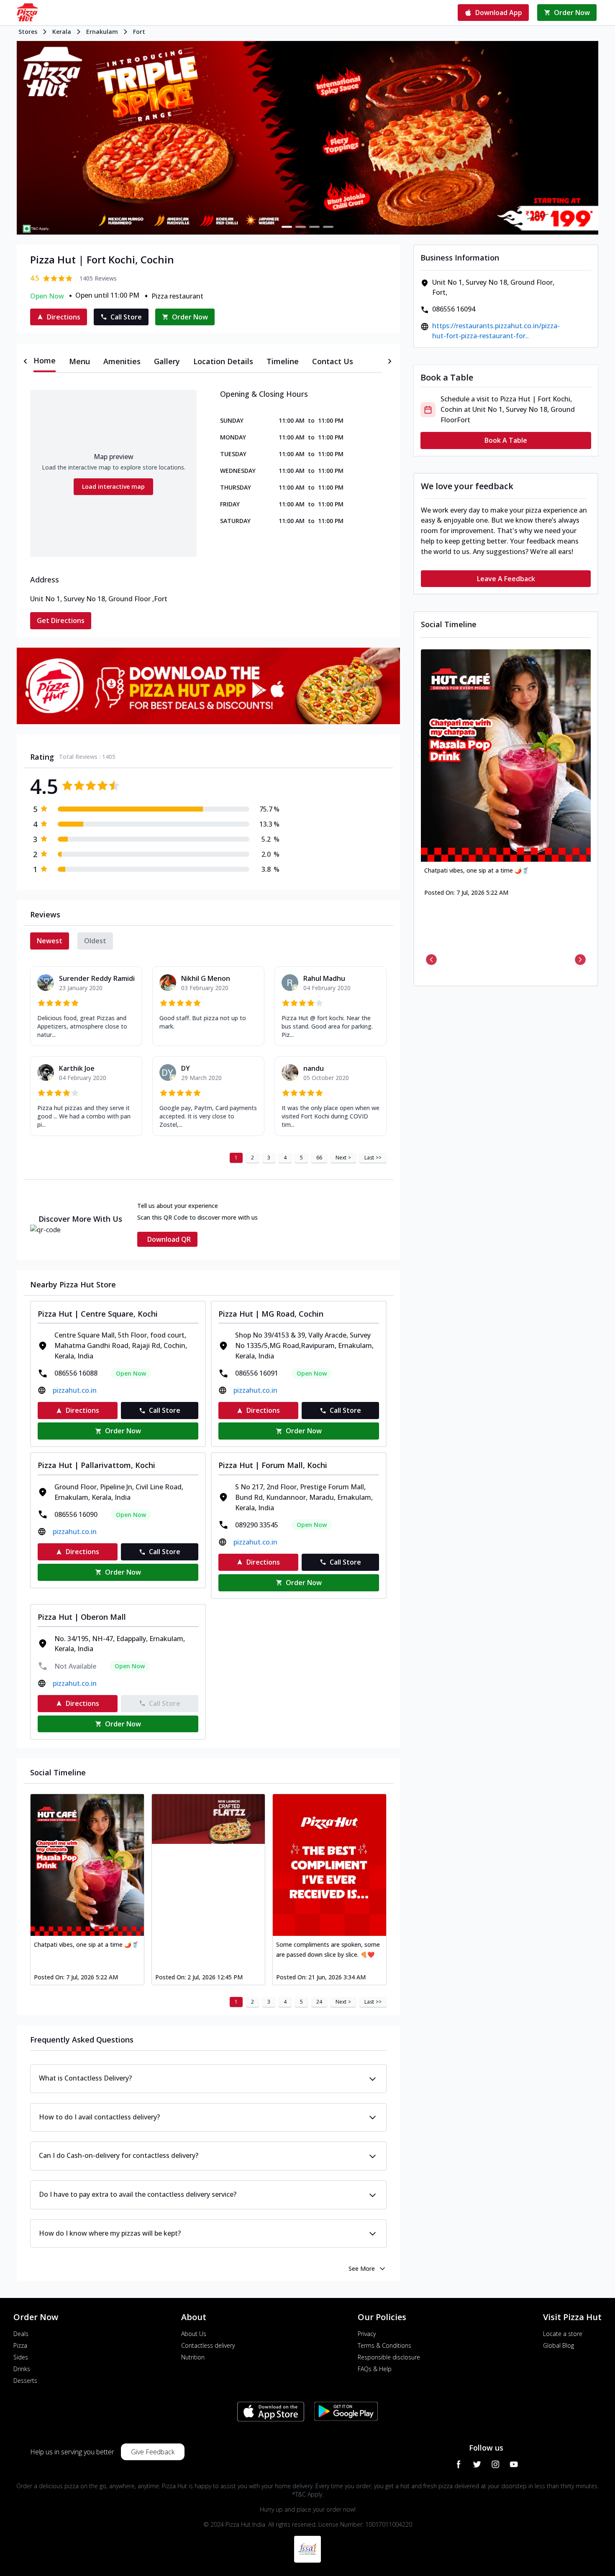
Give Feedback (153, 2452)
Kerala (62, 32)
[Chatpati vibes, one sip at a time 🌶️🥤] (87, 1865)
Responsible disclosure (389, 2357)
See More (362, 2268)
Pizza (20, 2345)
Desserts (25, 2381)
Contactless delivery (208, 2345)
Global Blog (559, 2345)
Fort (139, 32)
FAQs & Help (375, 2369)
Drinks (22, 2369)
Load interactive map (113, 486)
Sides (21, 2357)
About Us (194, 2334)
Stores (28, 32)
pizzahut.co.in (75, 1390)
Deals (21, 2334)
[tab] (45, 361)
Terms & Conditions (384, 2345)
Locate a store (563, 2334)
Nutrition (193, 2357)
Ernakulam (102, 32)
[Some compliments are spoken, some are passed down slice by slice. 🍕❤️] (329, 1865)
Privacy (367, 2334)
